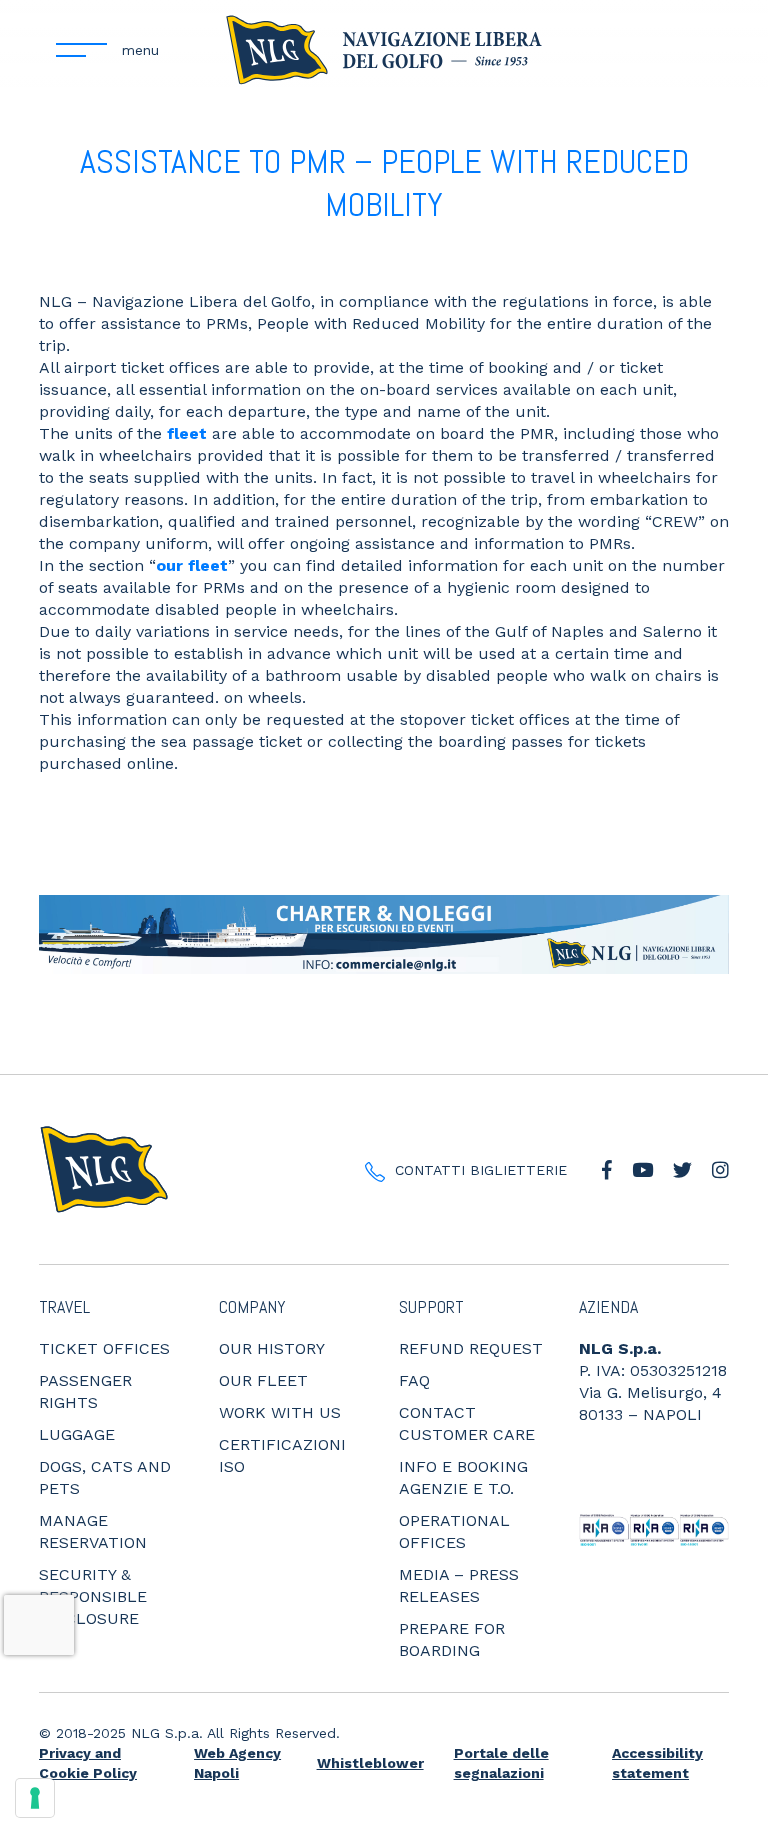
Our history (272, 1348)
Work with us (280, 1412)
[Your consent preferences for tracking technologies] (35, 1798)
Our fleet (263, 1380)
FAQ (414, 1380)
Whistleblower (370, 1763)
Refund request (471, 1348)
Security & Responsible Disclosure (93, 1596)
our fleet (192, 565)
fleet (187, 433)
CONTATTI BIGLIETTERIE (481, 1170)
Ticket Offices (104, 1348)
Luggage (77, 1434)
